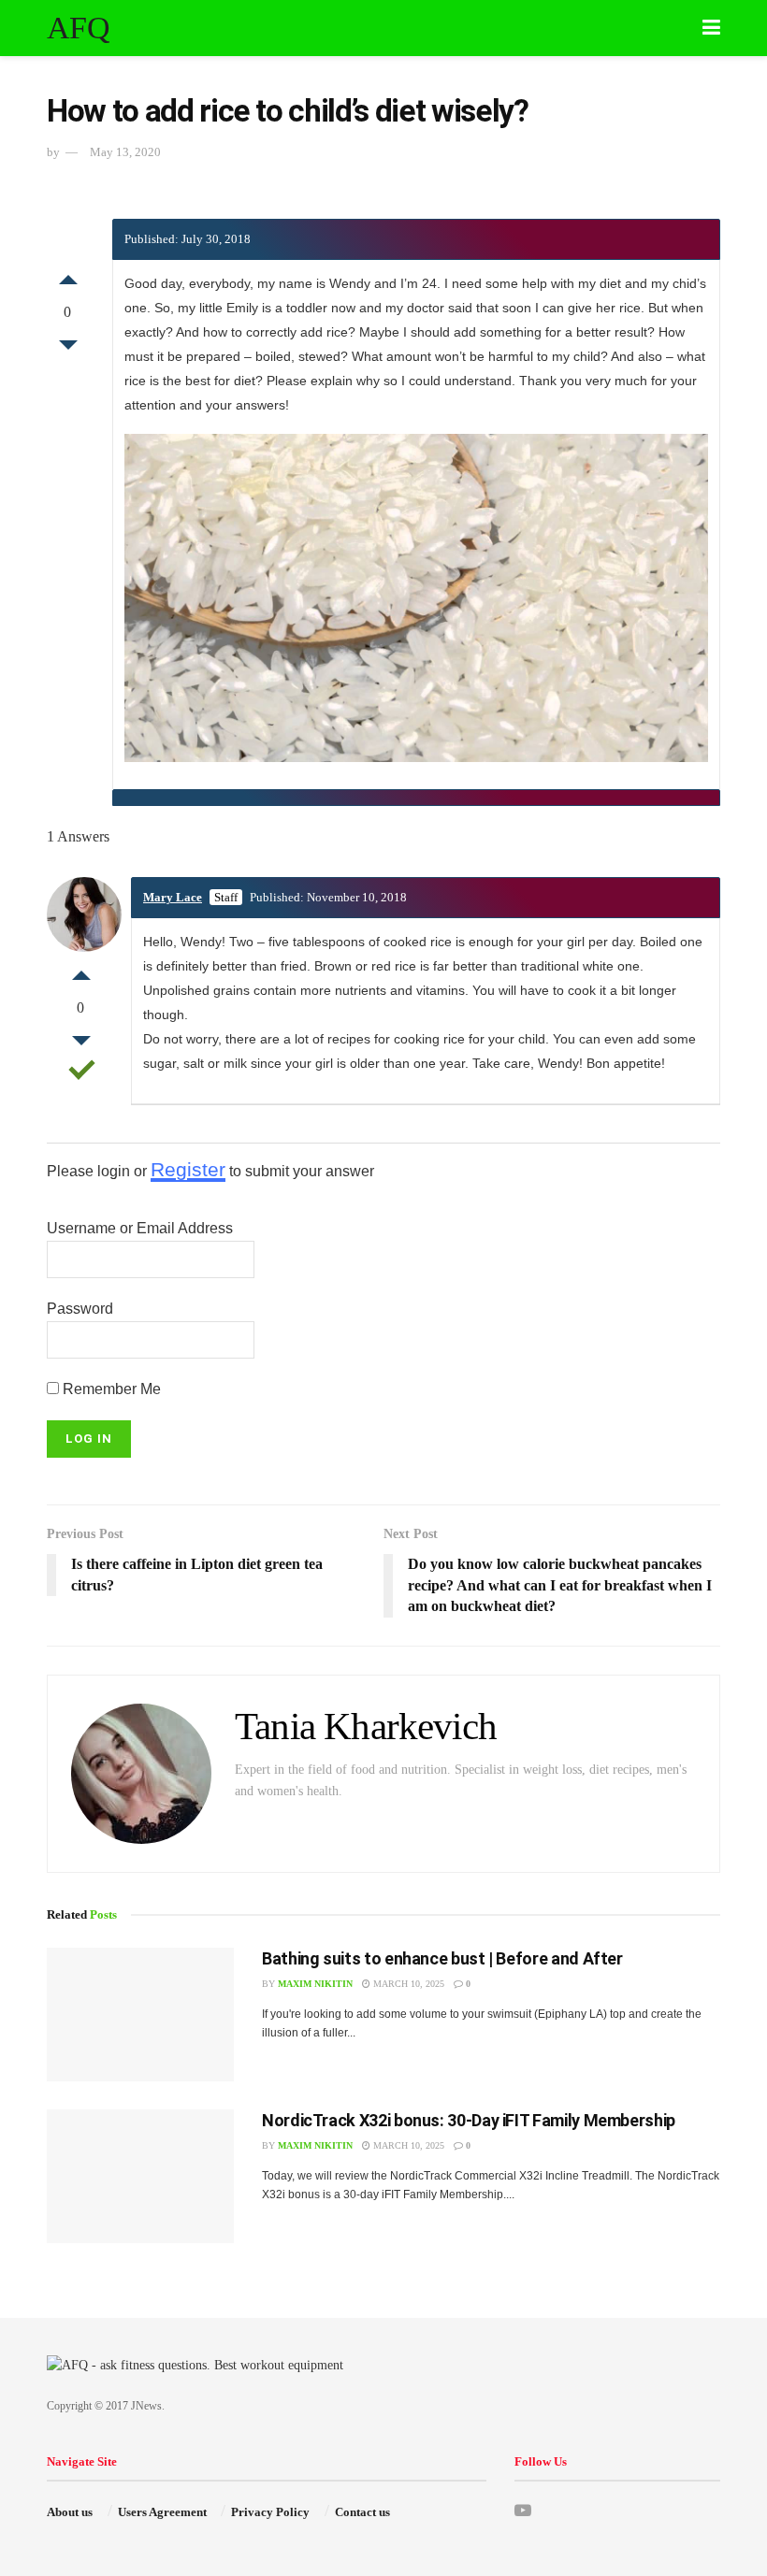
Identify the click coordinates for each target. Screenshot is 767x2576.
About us (70, 2512)
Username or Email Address (140, 1228)
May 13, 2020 (125, 152)
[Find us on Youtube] (523, 2511)
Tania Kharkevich (366, 1727)
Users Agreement (162, 2512)
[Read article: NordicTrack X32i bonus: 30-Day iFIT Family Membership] (140, 2176)
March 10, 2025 (407, 1984)
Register (188, 1169)
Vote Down (68, 350)
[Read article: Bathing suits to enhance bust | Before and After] (140, 2015)
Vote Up (68, 275)
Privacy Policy (270, 2512)
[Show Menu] (711, 28)
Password (80, 1309)
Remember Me (110, 1389)
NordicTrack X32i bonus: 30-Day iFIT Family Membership (469, 2120)
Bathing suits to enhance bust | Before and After (442, 1958)
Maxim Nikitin (315, 1984)
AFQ (78, 28)
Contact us (362, 2512)
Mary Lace (173, 897)
